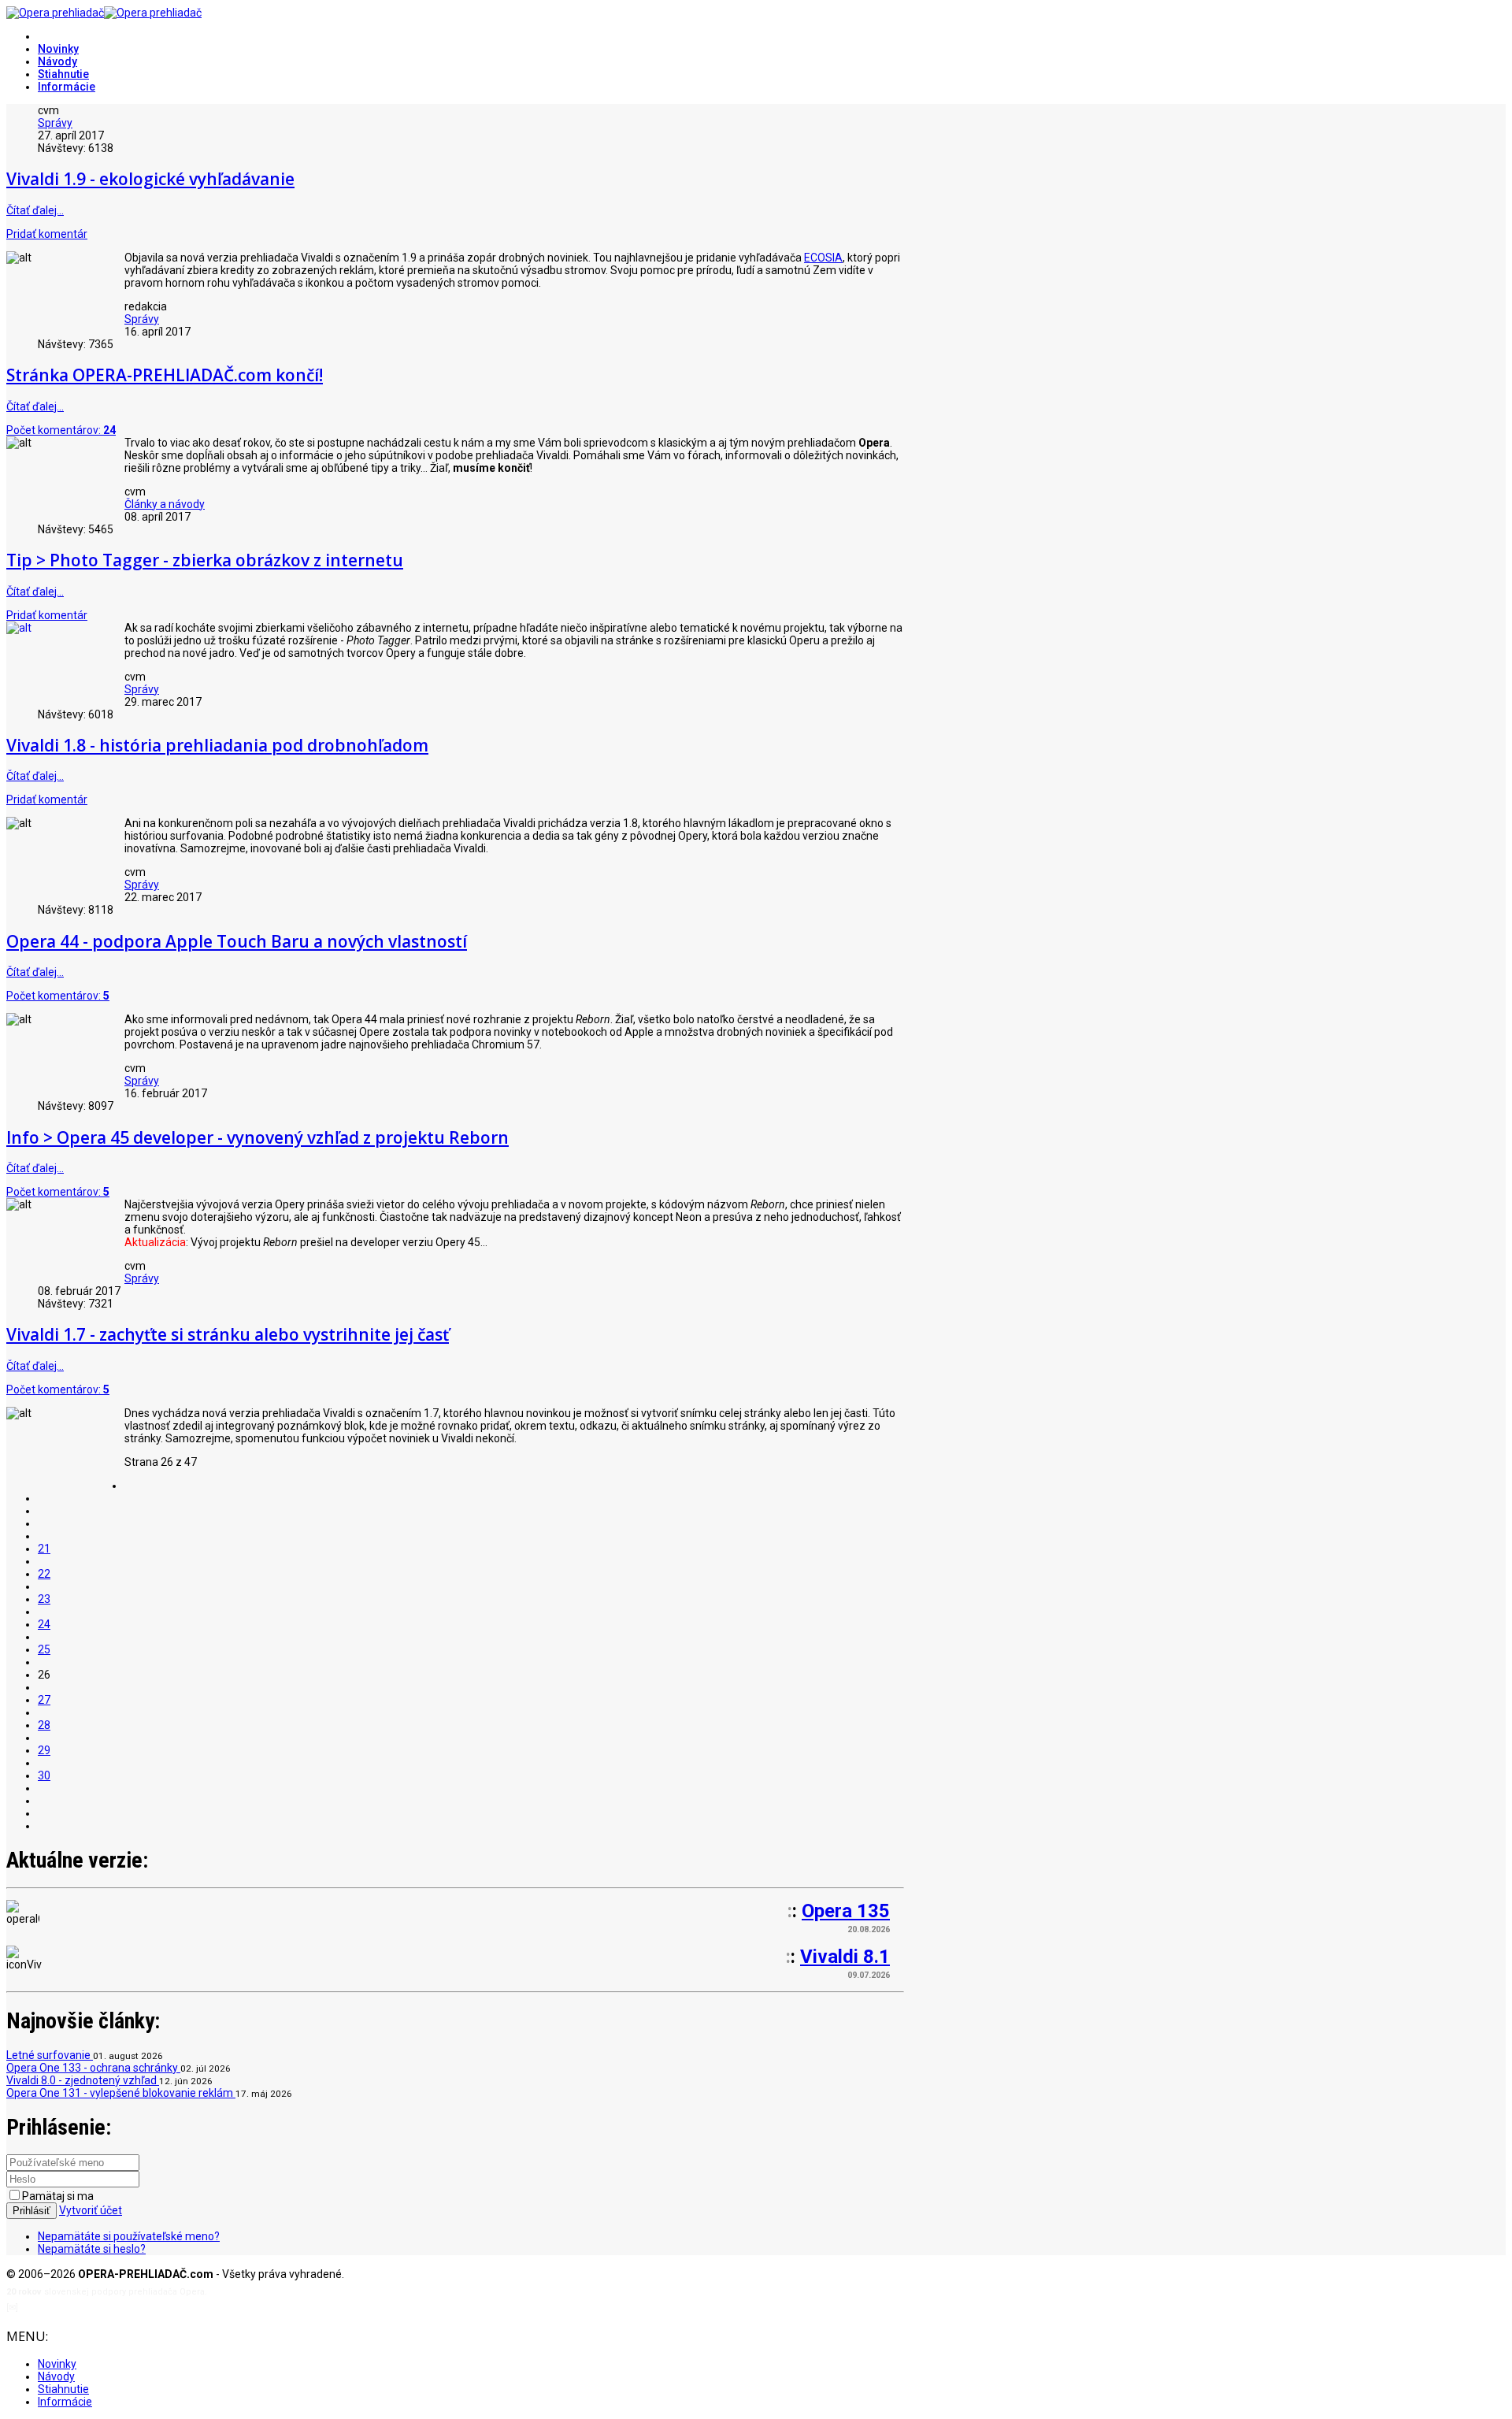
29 (44, 1750)
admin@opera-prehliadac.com (85, 2308)
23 (44, 1599)
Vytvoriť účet (91, 2210)
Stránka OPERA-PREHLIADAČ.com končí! (165, 375)
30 (44, 1775)
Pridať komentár (47, 234)
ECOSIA (823, 258)
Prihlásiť (31, 2211)
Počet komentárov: (61, 430)
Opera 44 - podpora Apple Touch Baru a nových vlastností (237, 941)
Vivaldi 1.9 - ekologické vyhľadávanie (150, 179)
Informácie (67, 87)
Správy (55, 123)
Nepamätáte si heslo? (92, 2249)
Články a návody (165, 504)
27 (44, 1700)
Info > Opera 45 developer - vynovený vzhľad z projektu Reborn (258, 1137)
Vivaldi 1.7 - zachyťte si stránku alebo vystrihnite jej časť (228, 1334)
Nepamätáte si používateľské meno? (129, 2236)
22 (44, 1574)
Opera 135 (846, 1911)
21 (44, 1549)
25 (44, 1649)
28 (44, 1725)
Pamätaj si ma (58, 2196)
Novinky (58, 49)
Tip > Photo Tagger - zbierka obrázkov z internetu (205, 560)
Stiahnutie (63, 74)
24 (44, 1624)
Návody (57, 61)
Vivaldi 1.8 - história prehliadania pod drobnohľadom (217, 745)
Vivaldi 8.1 (845, 1957)
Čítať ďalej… (35, 210)
